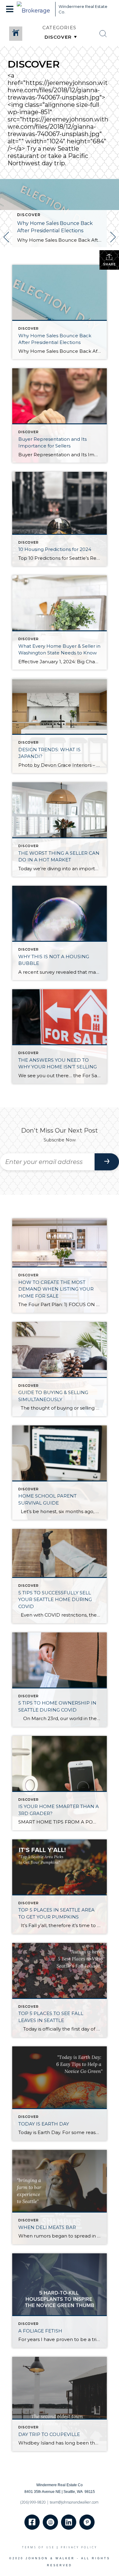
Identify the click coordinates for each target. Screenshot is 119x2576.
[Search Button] (103, 34)
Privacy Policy (79, 2547)
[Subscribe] (107, 1162)
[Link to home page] (34, 9)
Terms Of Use (38, 2547)
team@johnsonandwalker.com (74, 2502)
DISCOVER (29, 215)
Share (109, 264)
